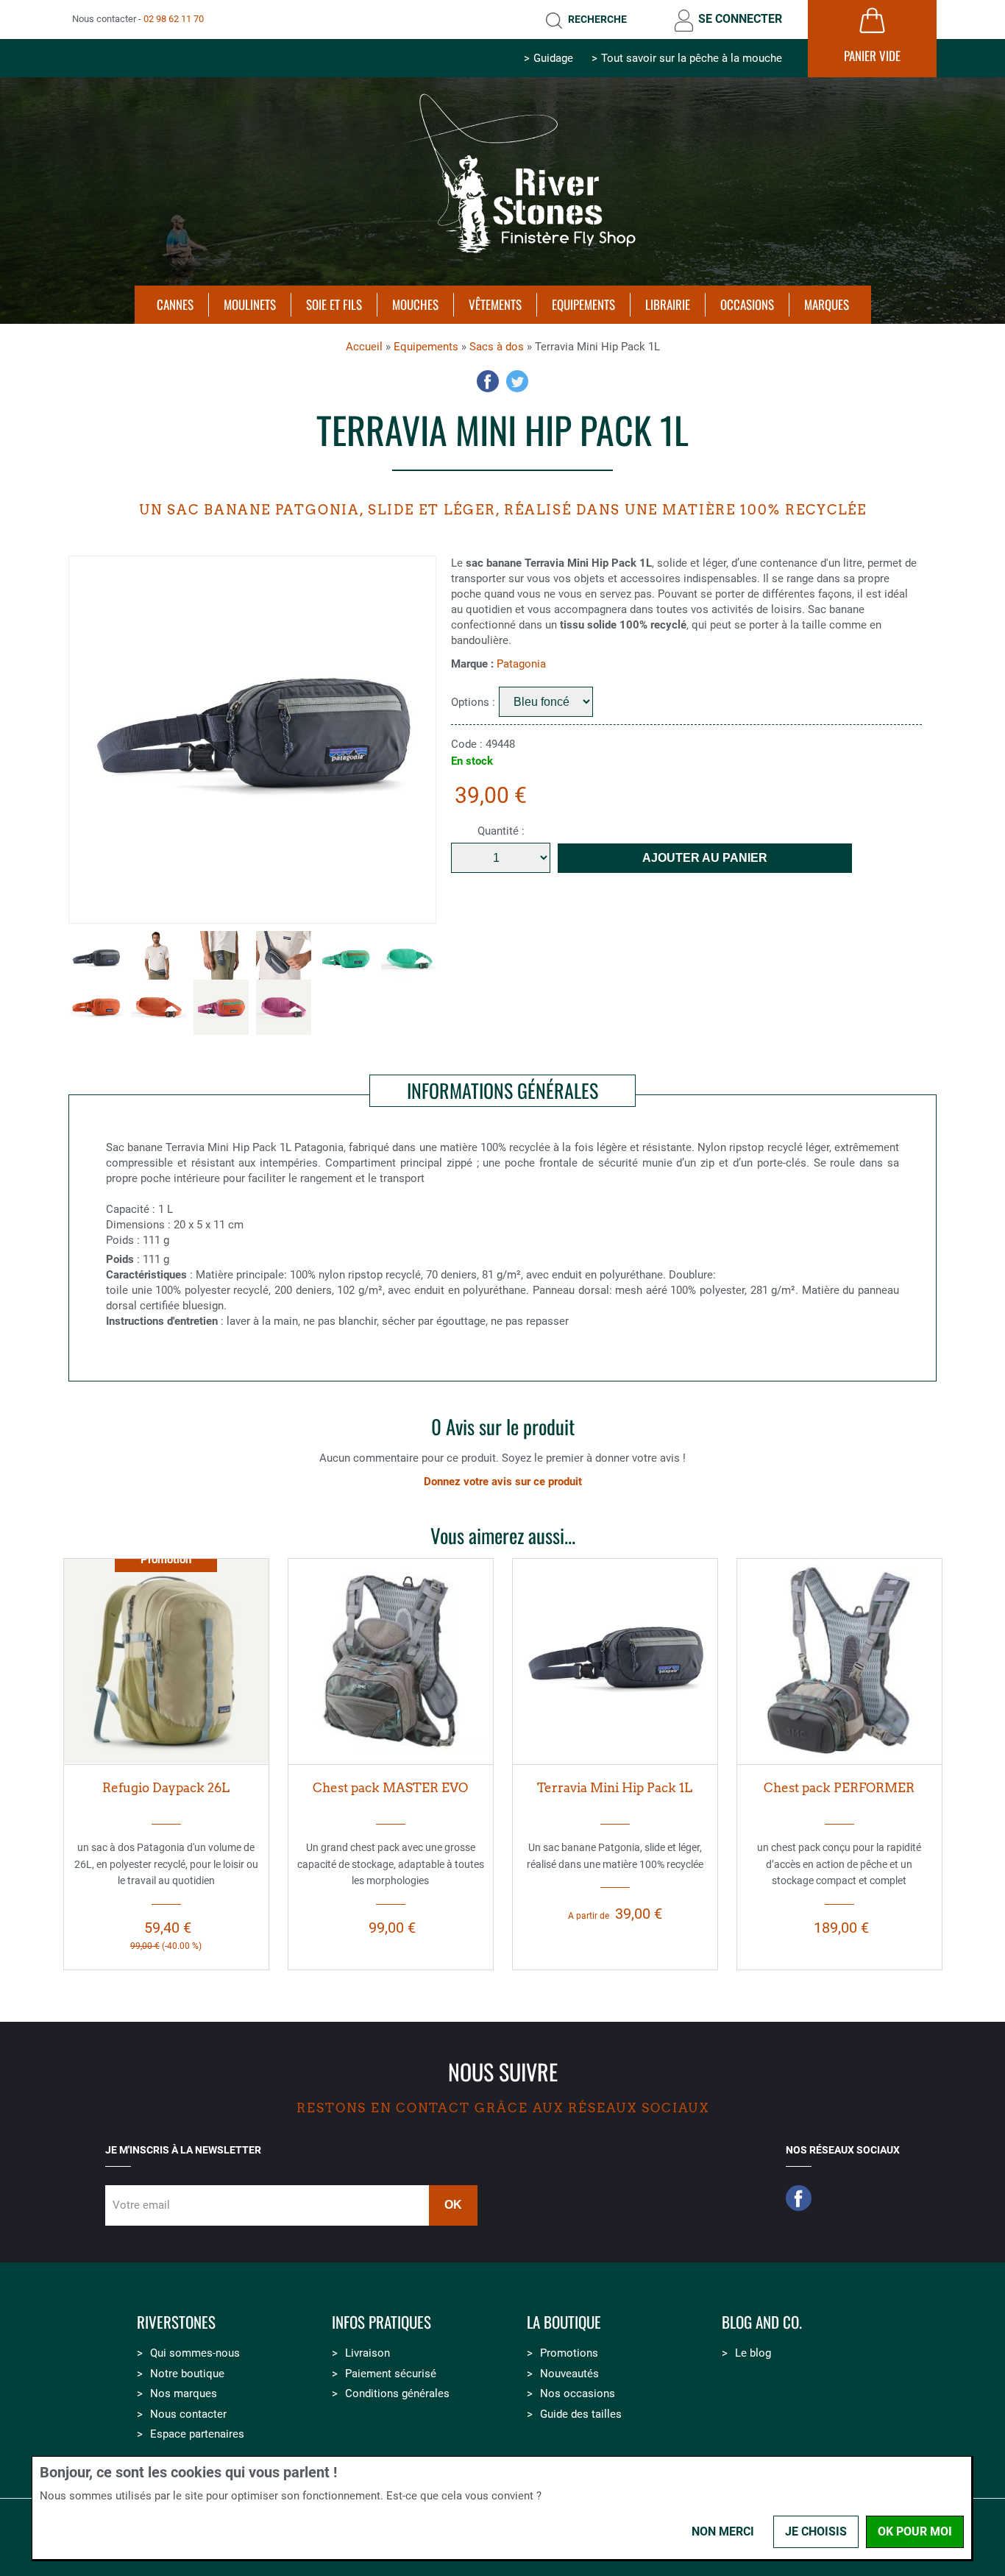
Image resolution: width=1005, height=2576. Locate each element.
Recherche (597, 19)
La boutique (564, 2322)
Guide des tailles (581, 2414)
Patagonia (521, 664)
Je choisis (816, 2531)
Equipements (426, 347)
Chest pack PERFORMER (839, 1788)
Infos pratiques (381, 2322)
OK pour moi (915, 2531)
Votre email (141, 2205)
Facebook (488, 381)
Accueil (364, 347)
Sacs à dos (497, 347)
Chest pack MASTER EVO (390, 1788)
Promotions (569, 2353)
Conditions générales (397, 2393)
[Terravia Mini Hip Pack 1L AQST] (346, 959)
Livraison (367, 2353)
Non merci (723, 2531)
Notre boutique (187, 2374)
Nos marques (184, 2393)
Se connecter (740, 19)
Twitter (517, 381)
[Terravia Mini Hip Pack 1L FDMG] (221, 1007)
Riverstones (176, 2322)
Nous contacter (188, 2414)
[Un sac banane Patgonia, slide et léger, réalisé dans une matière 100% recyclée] (615, 1661)
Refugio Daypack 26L (166, 1788)
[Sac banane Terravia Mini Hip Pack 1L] (159, 959)
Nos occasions (578, 2393)
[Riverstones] (502, 260)
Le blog (753, 2353)
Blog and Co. (762, 2322)
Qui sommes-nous (195, 2353)
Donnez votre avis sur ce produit (503, 1482)
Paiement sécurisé (391, 2374)
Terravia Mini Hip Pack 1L (615, 1788)
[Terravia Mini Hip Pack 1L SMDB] (252, 740)
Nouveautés (569, 2374)
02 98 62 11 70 (174, 19)
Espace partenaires (197, 2434)
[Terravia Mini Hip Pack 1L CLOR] (96, 1007)
